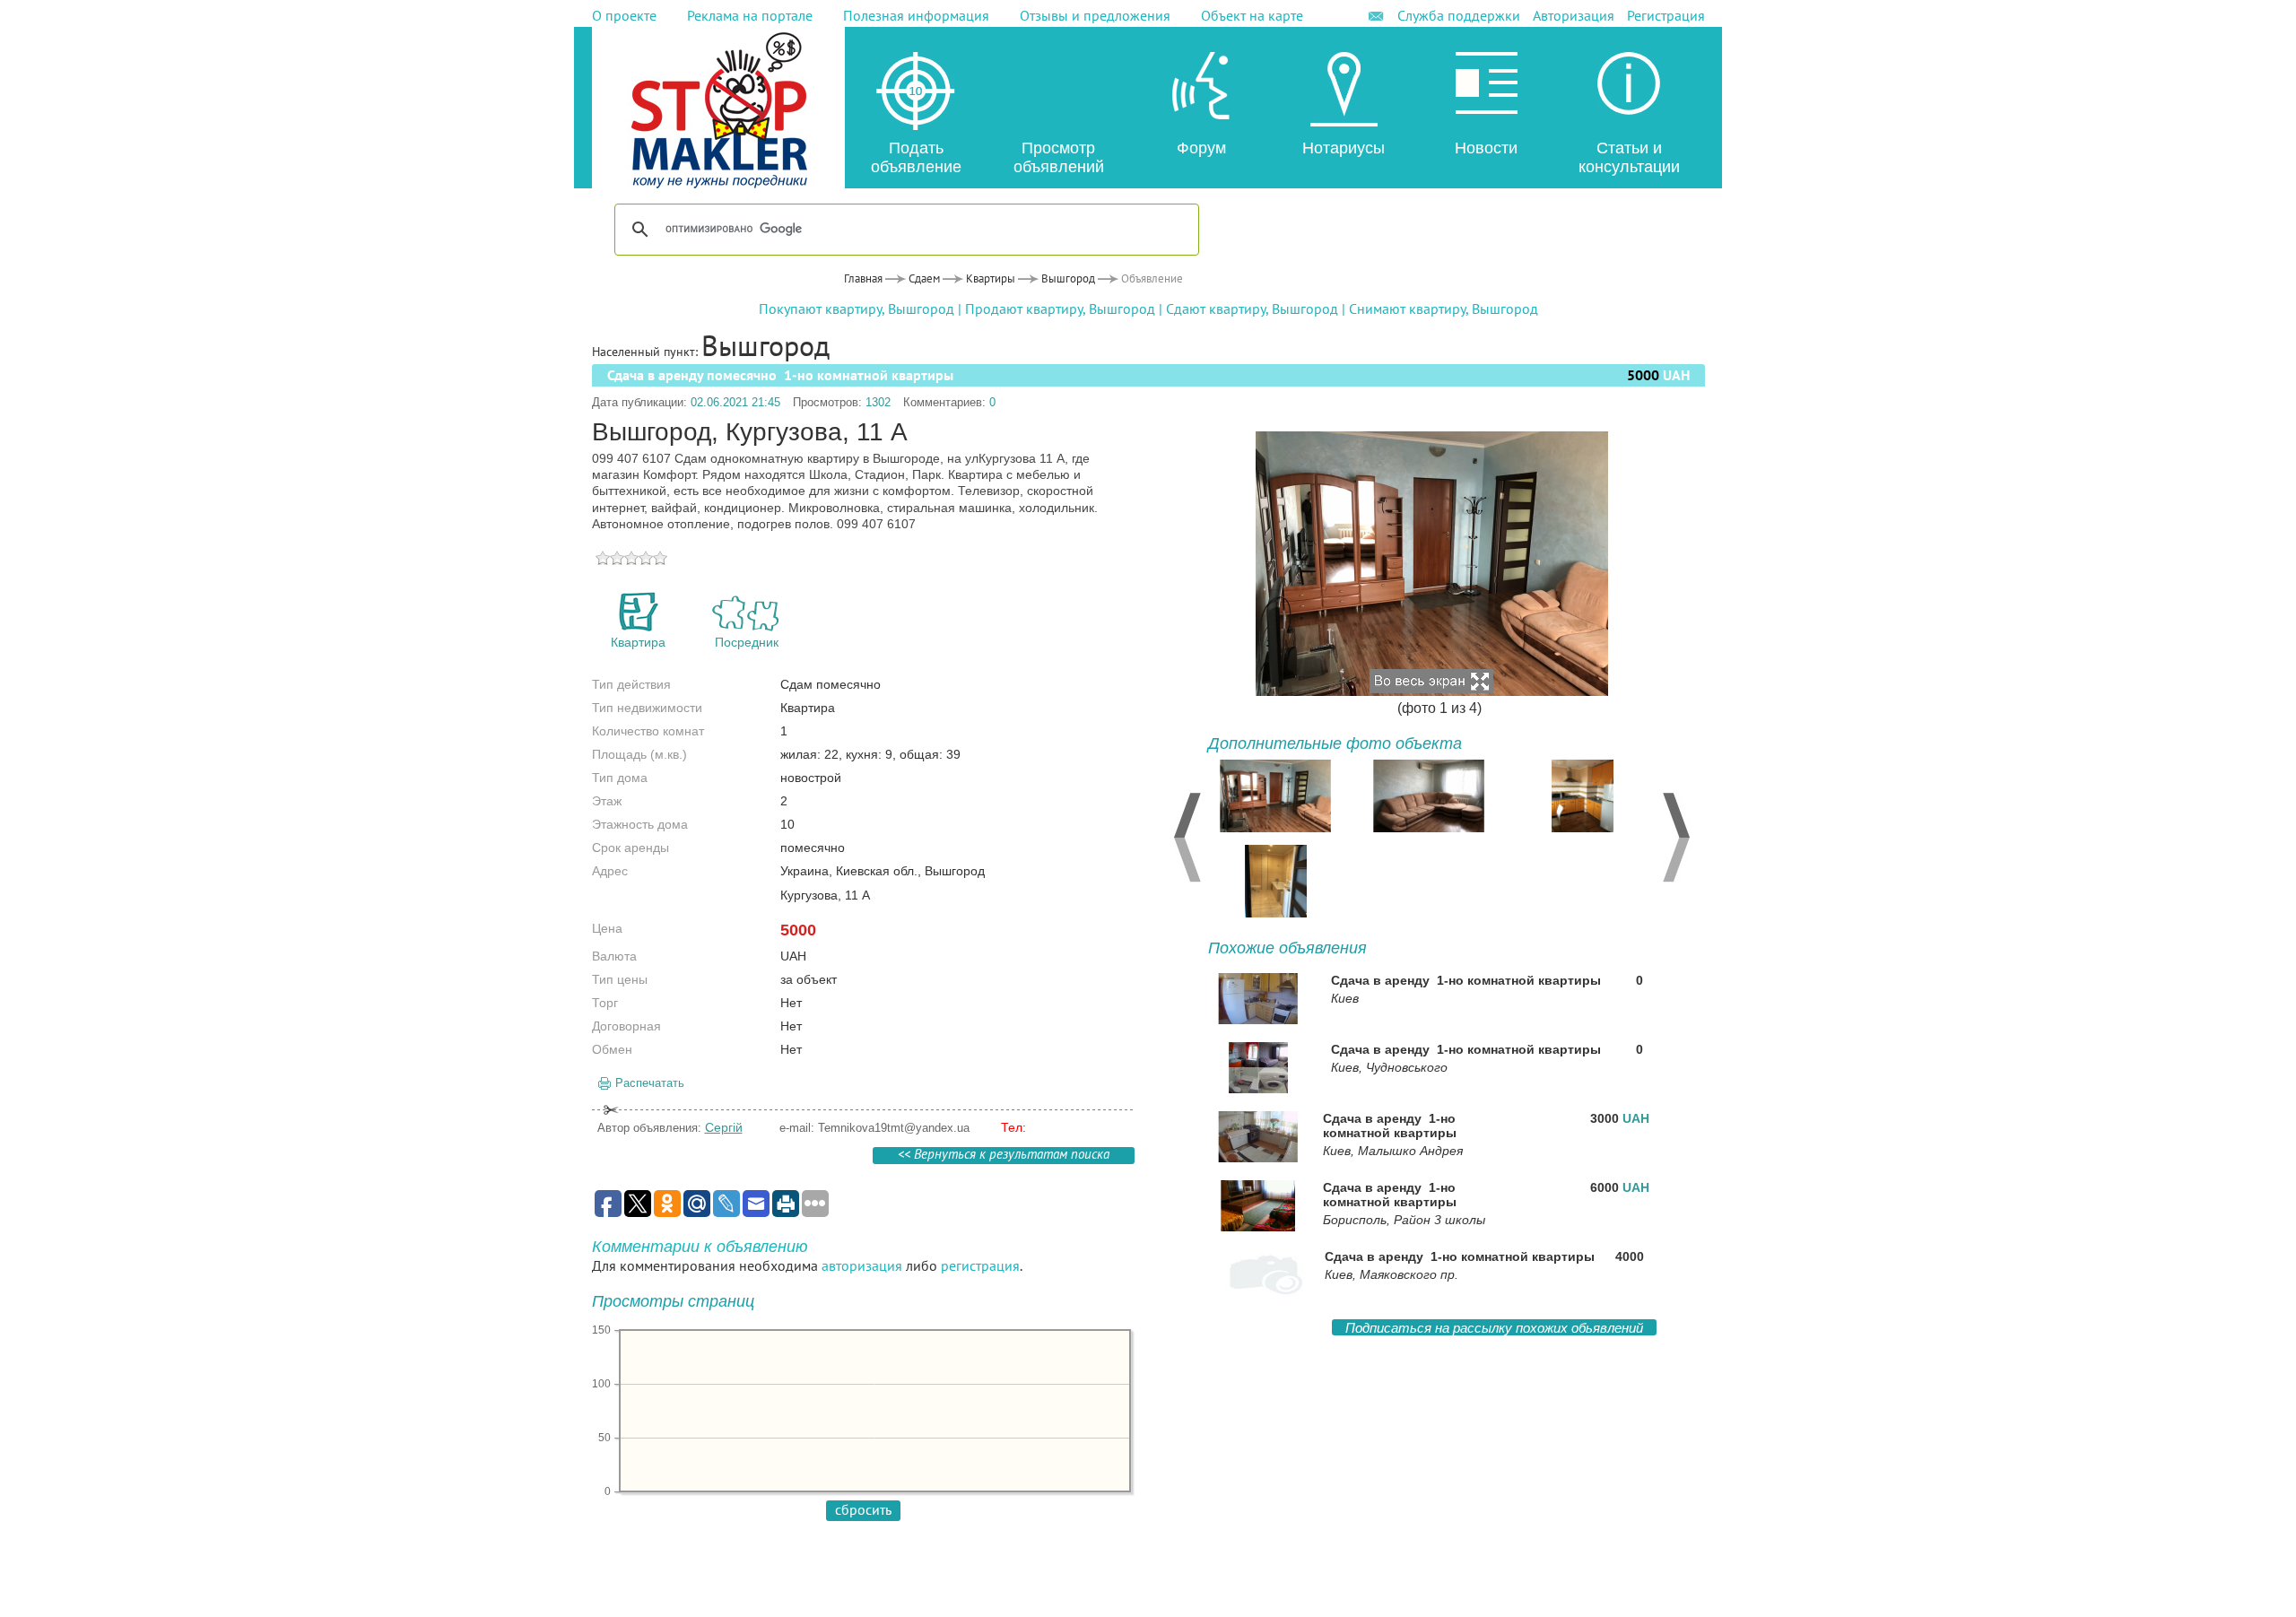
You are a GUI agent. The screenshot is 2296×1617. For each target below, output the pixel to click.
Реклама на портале (750, 15)
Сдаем (924, 278)
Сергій (724, 1127)
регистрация (980, 1265)
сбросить (863, 1509)
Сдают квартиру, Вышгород (1252, 309)
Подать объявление (916, 157)
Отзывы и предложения (1095, 15)
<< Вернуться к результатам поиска (1004, 1156)
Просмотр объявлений (1059, 157)
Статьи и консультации (1629, 157)
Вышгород (1068, 278)
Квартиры (991, 278)
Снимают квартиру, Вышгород (1444, 309)
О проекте (624, 15)
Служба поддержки (1459, 15)
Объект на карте (1252, 15)
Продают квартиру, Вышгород (1060, 309)
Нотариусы (1344, 148)
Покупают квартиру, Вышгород (857, 309)
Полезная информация (916, 15)
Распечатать (650, 1083)
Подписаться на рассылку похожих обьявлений (1494, 1328)
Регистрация (1666, 15)
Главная (863, 278)
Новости (1486, 148)
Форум (1201, 148)
